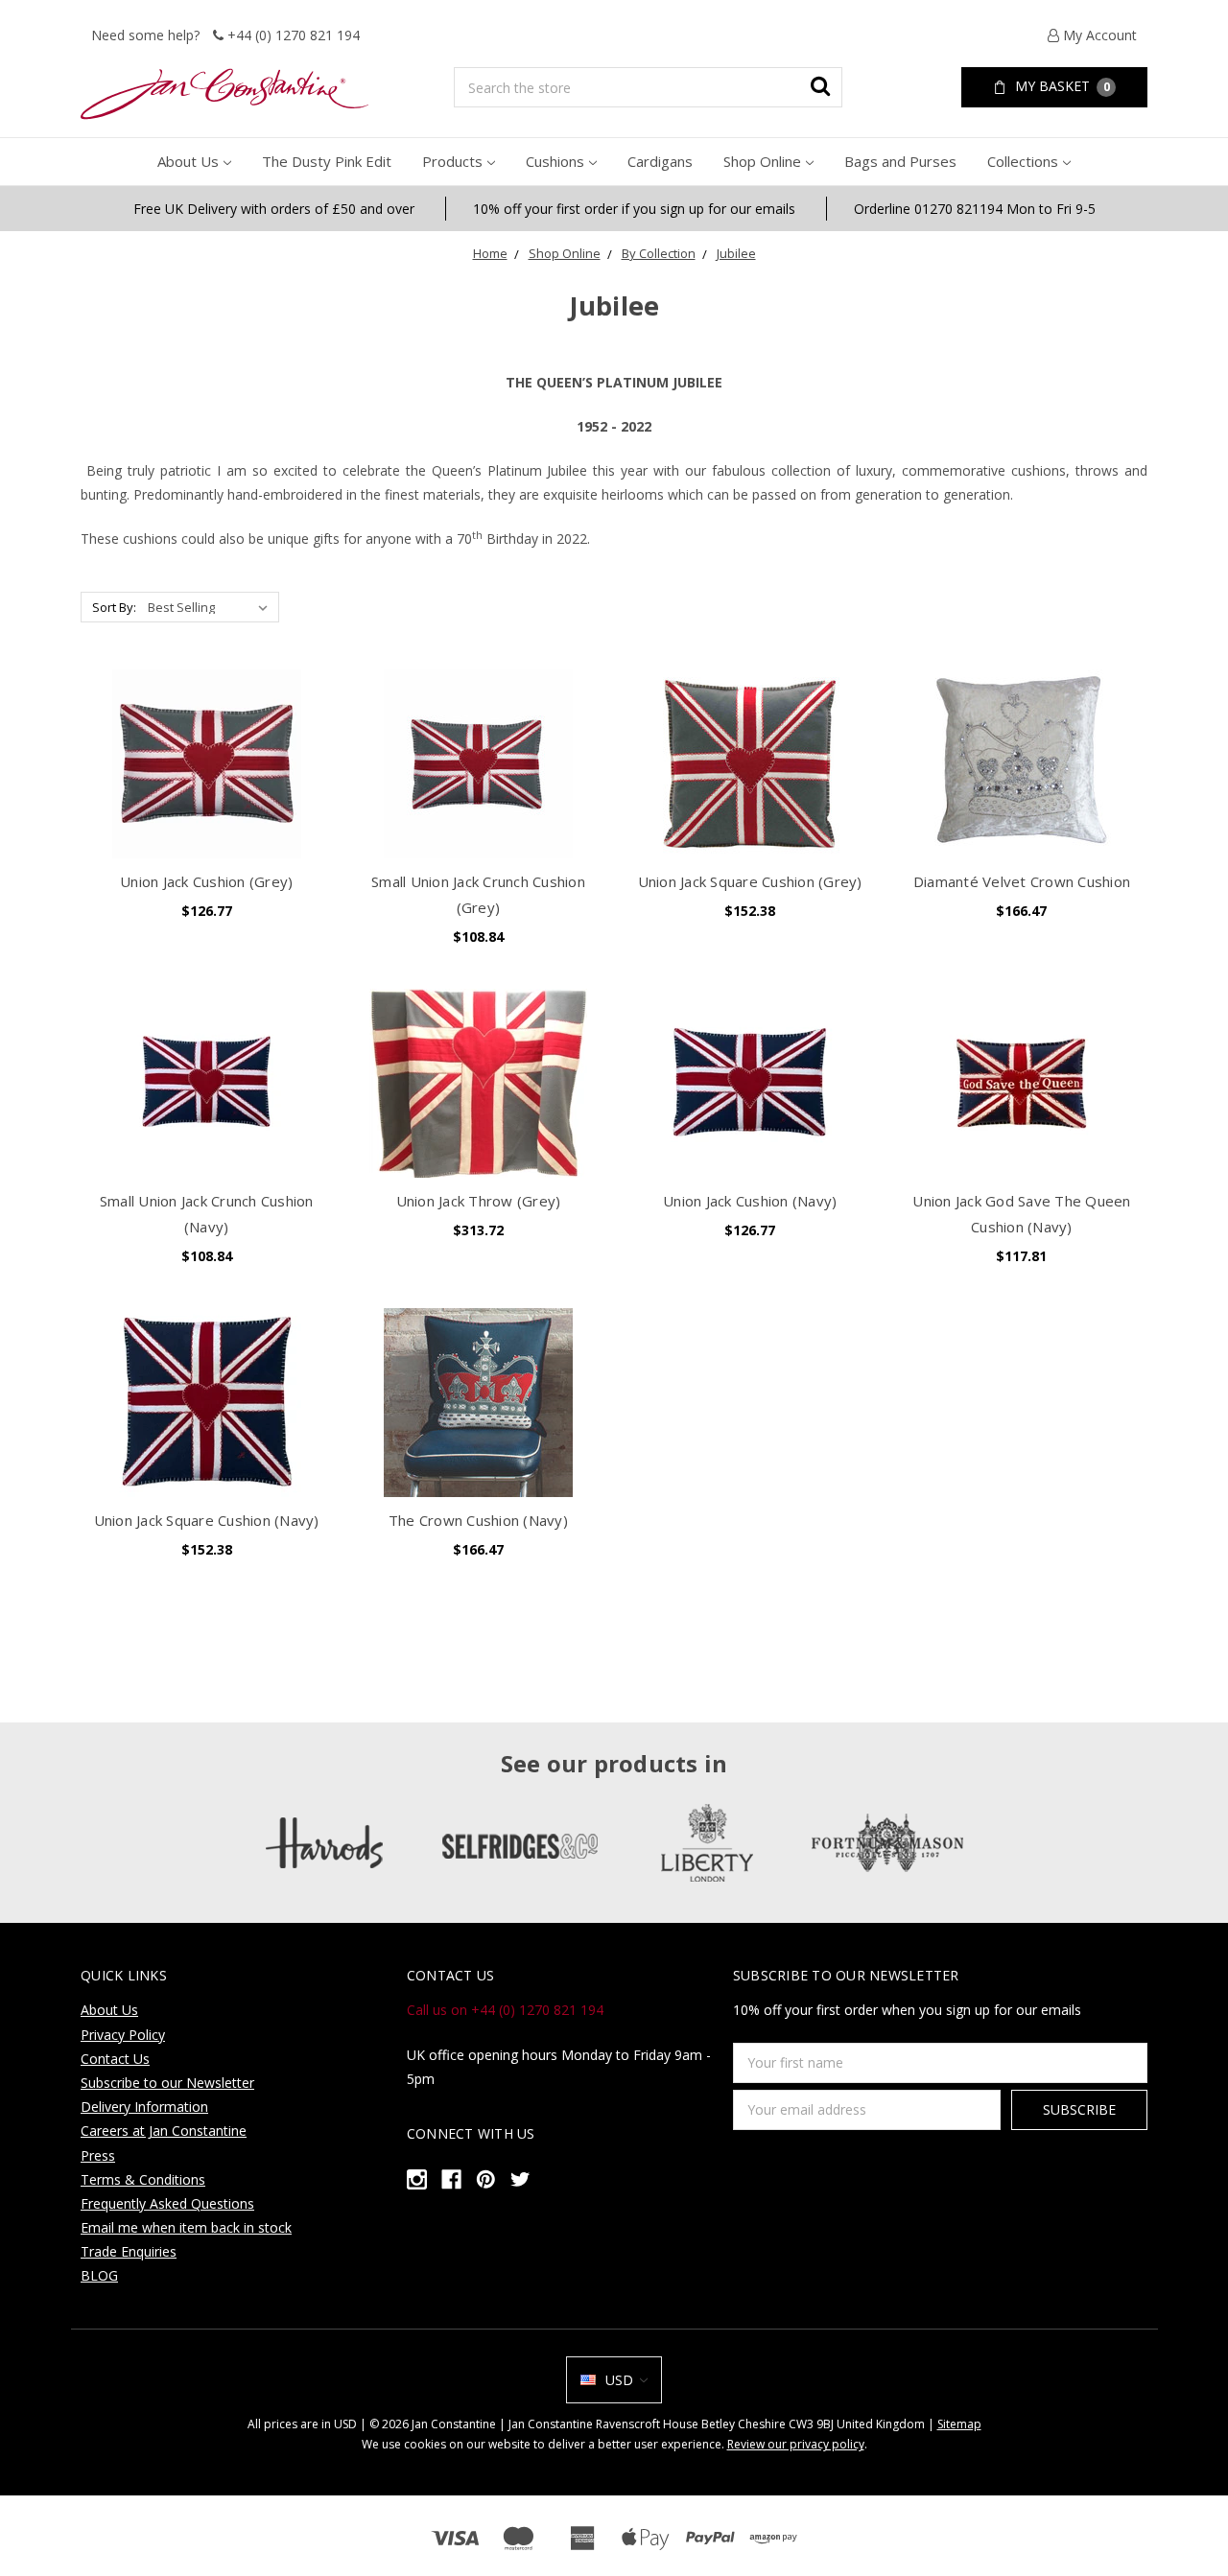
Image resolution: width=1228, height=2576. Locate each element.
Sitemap (959, 2424)
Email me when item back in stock (186, 2227)
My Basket (1061, 86)
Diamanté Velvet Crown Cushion (1022, 881)
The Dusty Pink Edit (327, 161)
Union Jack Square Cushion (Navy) (207, 1520)
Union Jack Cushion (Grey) (206, 881)
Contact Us (115, 2059)
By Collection (659, 253)
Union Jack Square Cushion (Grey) (750, 881)
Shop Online (762, 161)
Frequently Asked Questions (167, 2203)
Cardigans (660, 161)
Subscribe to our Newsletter (167, 2083)
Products (452, 161)
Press (98, 2155)
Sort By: (114, 607)
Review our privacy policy (796, 2444)
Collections (1023, 161)
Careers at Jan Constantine (164, 2131)
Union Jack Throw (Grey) (479, 1201)
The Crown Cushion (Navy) (478, 1520)
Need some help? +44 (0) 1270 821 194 (225, 35)
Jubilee (736, 253)
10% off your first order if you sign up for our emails (634, 209)
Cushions (555, 161)
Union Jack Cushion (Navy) (750, 1201)
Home (490, 253)
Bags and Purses (900, 161)
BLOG (99, 2275)
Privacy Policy (123, 2035)
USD (619, 2380)
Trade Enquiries (129, 2251)
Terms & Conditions (143, 2179)
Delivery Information (144, 2107)
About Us (188, 161)
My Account (1098, 35)
